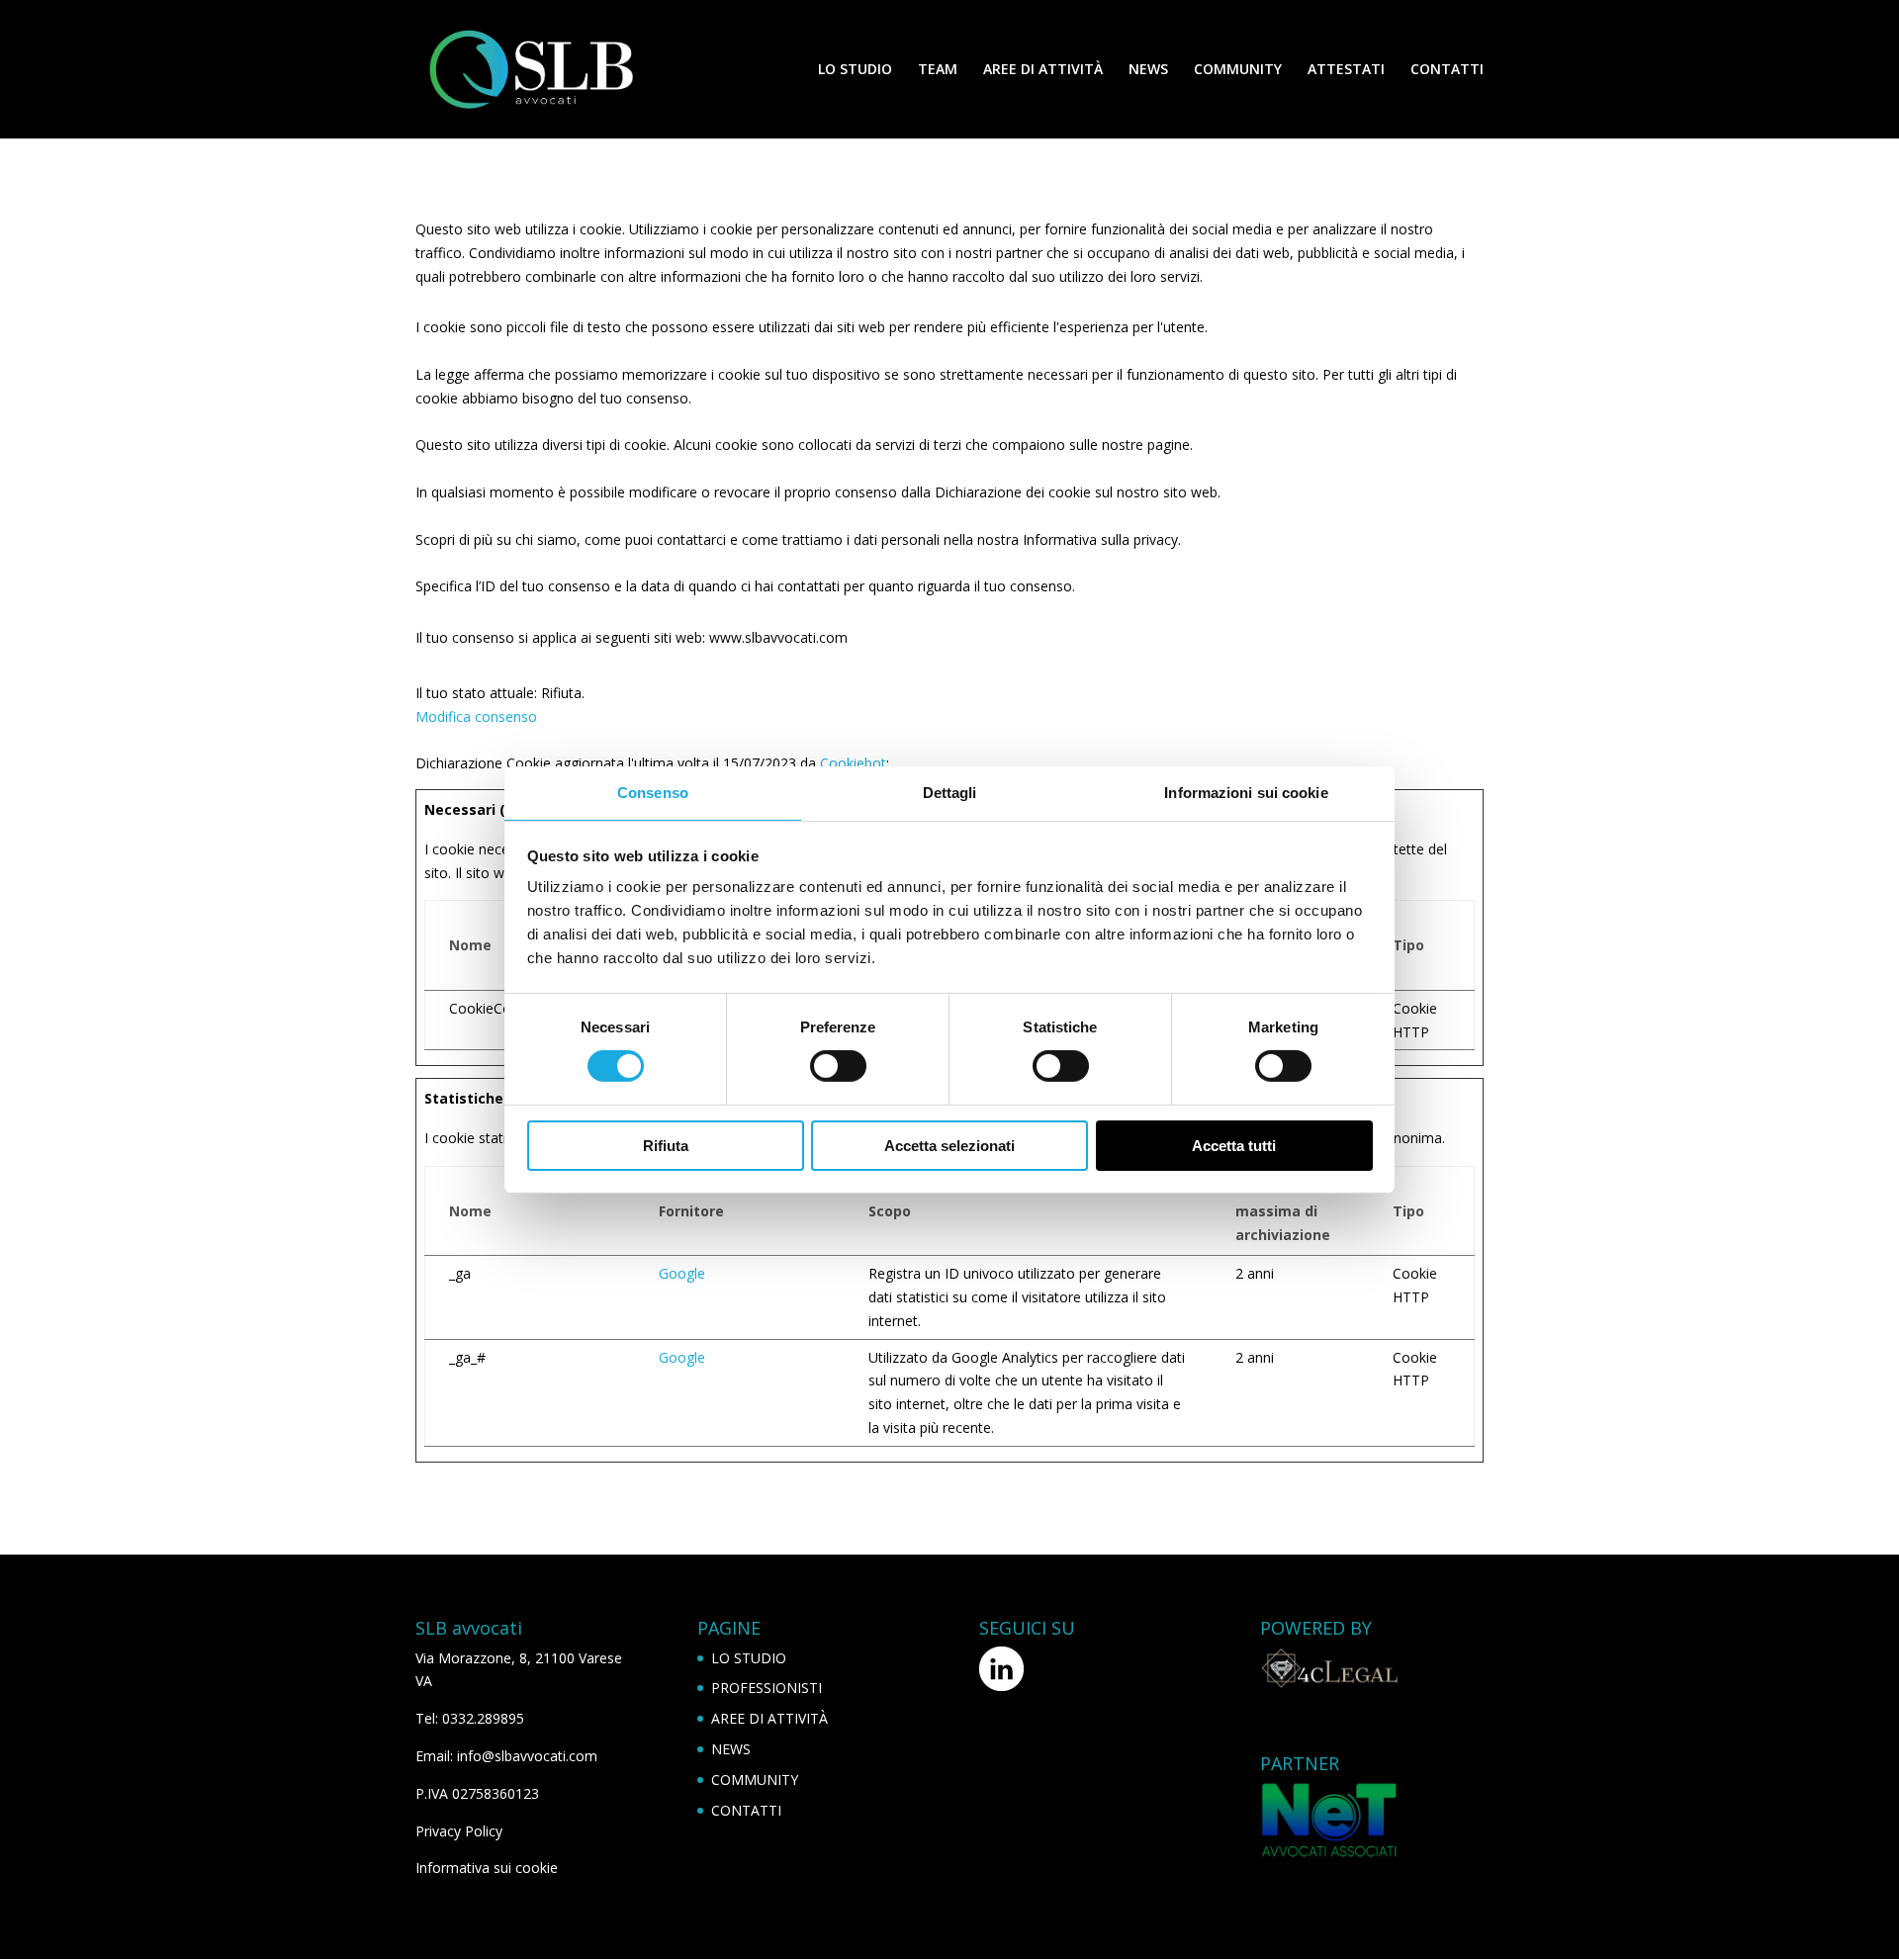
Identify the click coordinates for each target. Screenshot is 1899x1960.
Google (682, 1273)
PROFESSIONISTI (767, 1688)
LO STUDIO (855, 70)
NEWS (1148, 70)
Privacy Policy (459, 1831)
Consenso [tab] (653, 793)
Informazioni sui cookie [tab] (1246, 793)
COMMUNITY (1238, 70)
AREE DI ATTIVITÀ (1043, 70)
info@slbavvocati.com (527, 1756)
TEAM (938, 70)
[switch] (838, 1066)
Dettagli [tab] (950, 793)
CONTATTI (1447, 70)
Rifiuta (666, 1146)
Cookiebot (853, 763)
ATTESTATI (1346, 70)
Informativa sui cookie (487, 1868)
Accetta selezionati (949, 1146)
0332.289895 (483, 1718)
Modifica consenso (476, 716)
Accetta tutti (1234, 1146)
